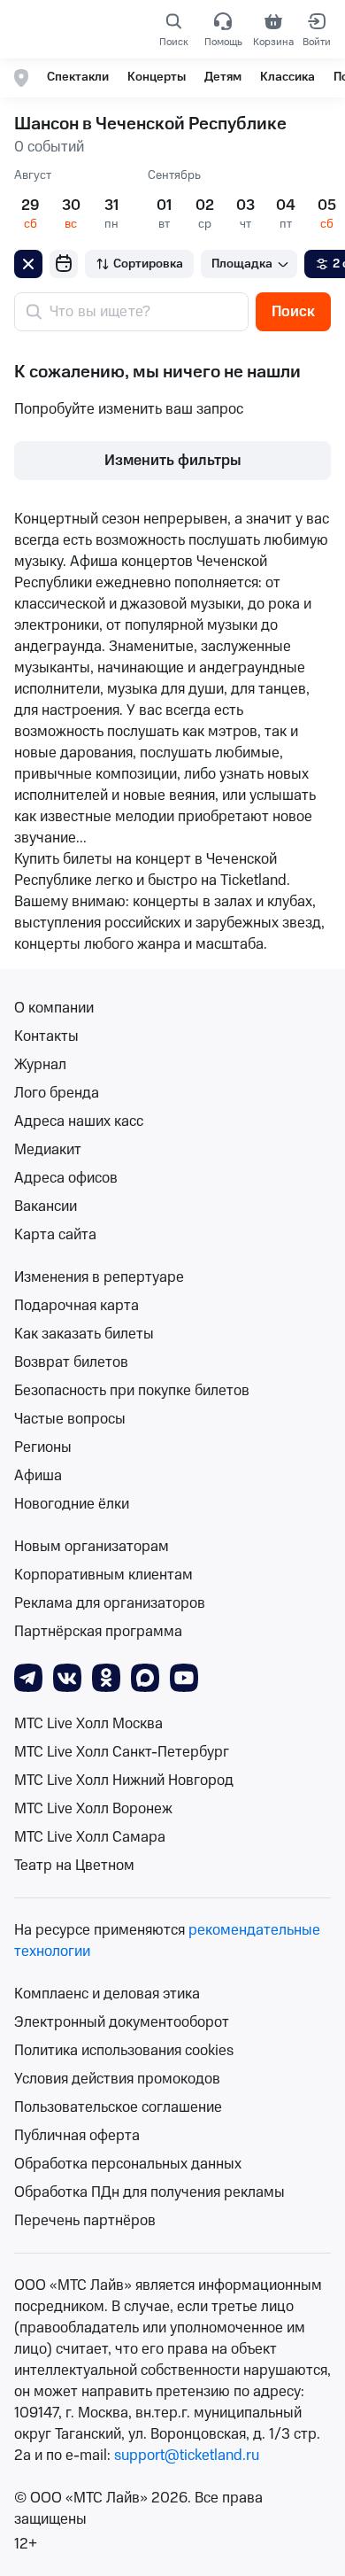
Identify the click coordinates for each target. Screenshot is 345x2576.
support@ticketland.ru (187, 2456)
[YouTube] (184, 1677)
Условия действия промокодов (117, 2079)
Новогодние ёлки (72, 1504)
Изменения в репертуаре (99, 1277)
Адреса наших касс (79, 1121)
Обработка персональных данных (128, 2164)
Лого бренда (57, 1093)
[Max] (145, 1677)
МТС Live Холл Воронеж (93, 1809)
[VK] (67, 1677)
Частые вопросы (70, 1419)
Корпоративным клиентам (103, 1575)
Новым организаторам (92, 1547)
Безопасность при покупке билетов (132, 1391)
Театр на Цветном (74, 1866)
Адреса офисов (66, 1178)
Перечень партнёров (85, 2221)
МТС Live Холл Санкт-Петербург (122, 1752)
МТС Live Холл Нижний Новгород (124, 1781)
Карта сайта (55, 1235)
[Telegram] (28, 1677)
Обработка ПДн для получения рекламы (149, 2192)
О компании (54, 1008)
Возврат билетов (71, 1362)
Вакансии (46, 1207)
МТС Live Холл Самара (90, 1837)
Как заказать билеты (84, 1334)
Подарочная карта (77, 1306)
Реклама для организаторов (110, 1603)
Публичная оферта (77, 2136)
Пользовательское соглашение (118, 2107)
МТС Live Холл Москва (88, 1724)
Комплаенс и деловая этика (107, 1994)
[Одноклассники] (106, 1677)
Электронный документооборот (122, 2022)
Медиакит (48, 1150)
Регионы (43, 1447)
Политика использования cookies (124, 2051)
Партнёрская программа (98, 1632)
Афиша (38, 1476)
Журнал (40, 1065)
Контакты (46, 1036)
